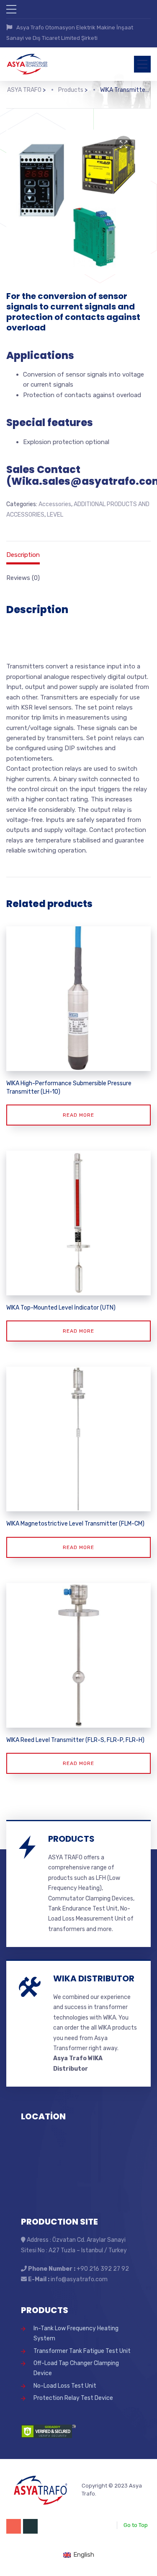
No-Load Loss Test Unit (65, 2386)
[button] (124, 144)
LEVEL (55, 515)
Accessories (55, 504)
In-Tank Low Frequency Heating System (76, 2333)
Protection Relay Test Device (73, 2398)
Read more (78, 1115)
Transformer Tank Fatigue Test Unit (82, 2351)
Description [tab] (23, 555)
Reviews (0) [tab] (23, 578)
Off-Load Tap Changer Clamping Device (76, 2368)
